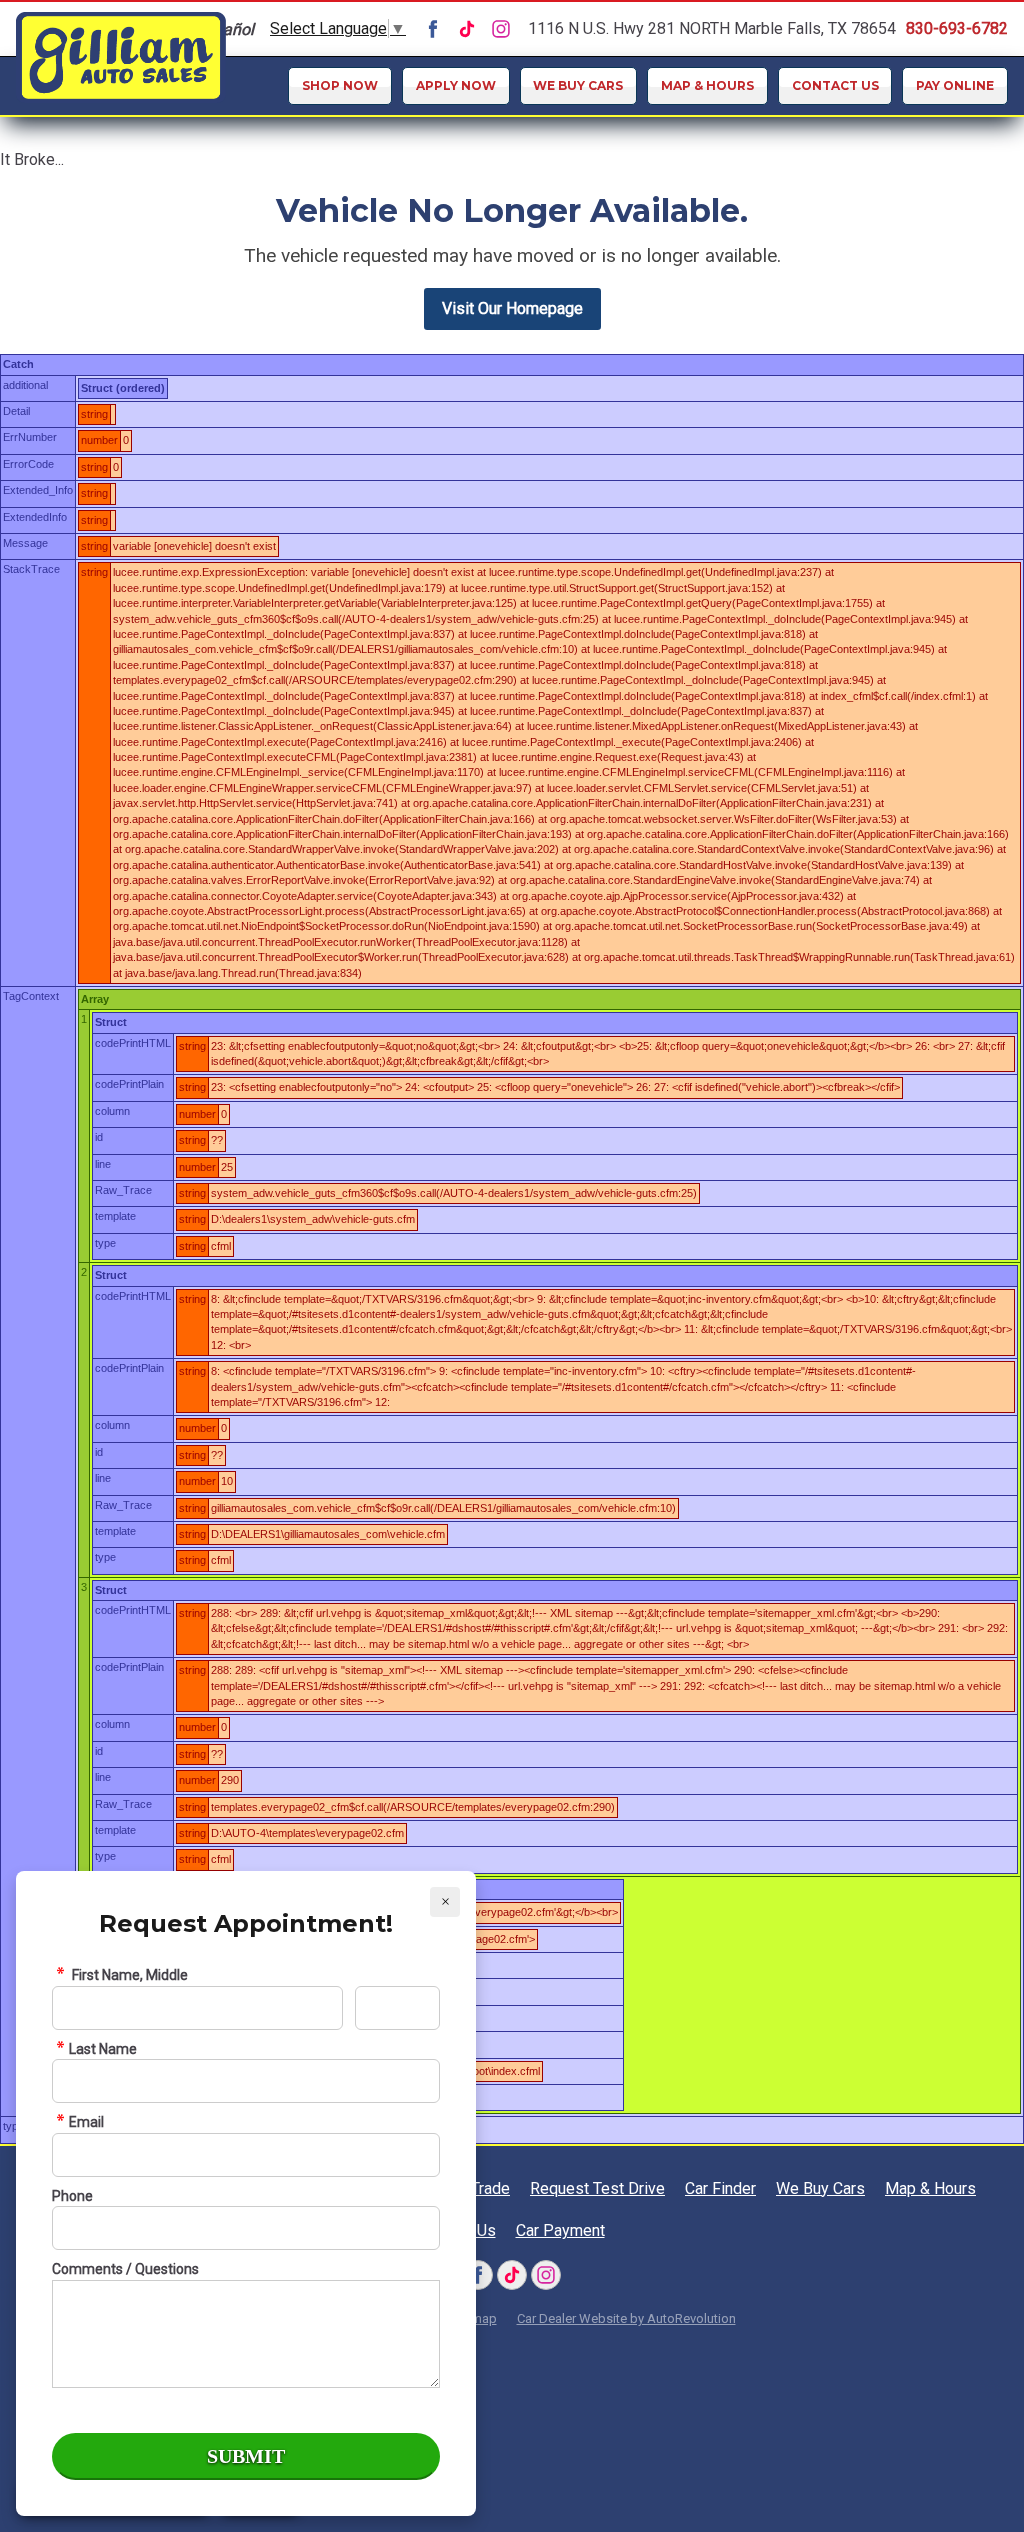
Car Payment (560, 2230)
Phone (72, 2196)
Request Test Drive (552, 296)
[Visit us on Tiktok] (467, 29)
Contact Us (835, 85)
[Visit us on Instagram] (501, 29)
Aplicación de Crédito (552, 214)
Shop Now (340, 85)
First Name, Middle (128, 1975)
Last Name (103, 2049)
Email (86, 2122)
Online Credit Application (552, 166)
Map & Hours (707, 85)
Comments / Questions (125, 2269)
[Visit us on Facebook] (433, 29)
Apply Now (456, 85)
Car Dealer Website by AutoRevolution (626, 2318)
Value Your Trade (552, 255)
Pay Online (955, 85)
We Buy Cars (578, 85)
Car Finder (552, 337)
